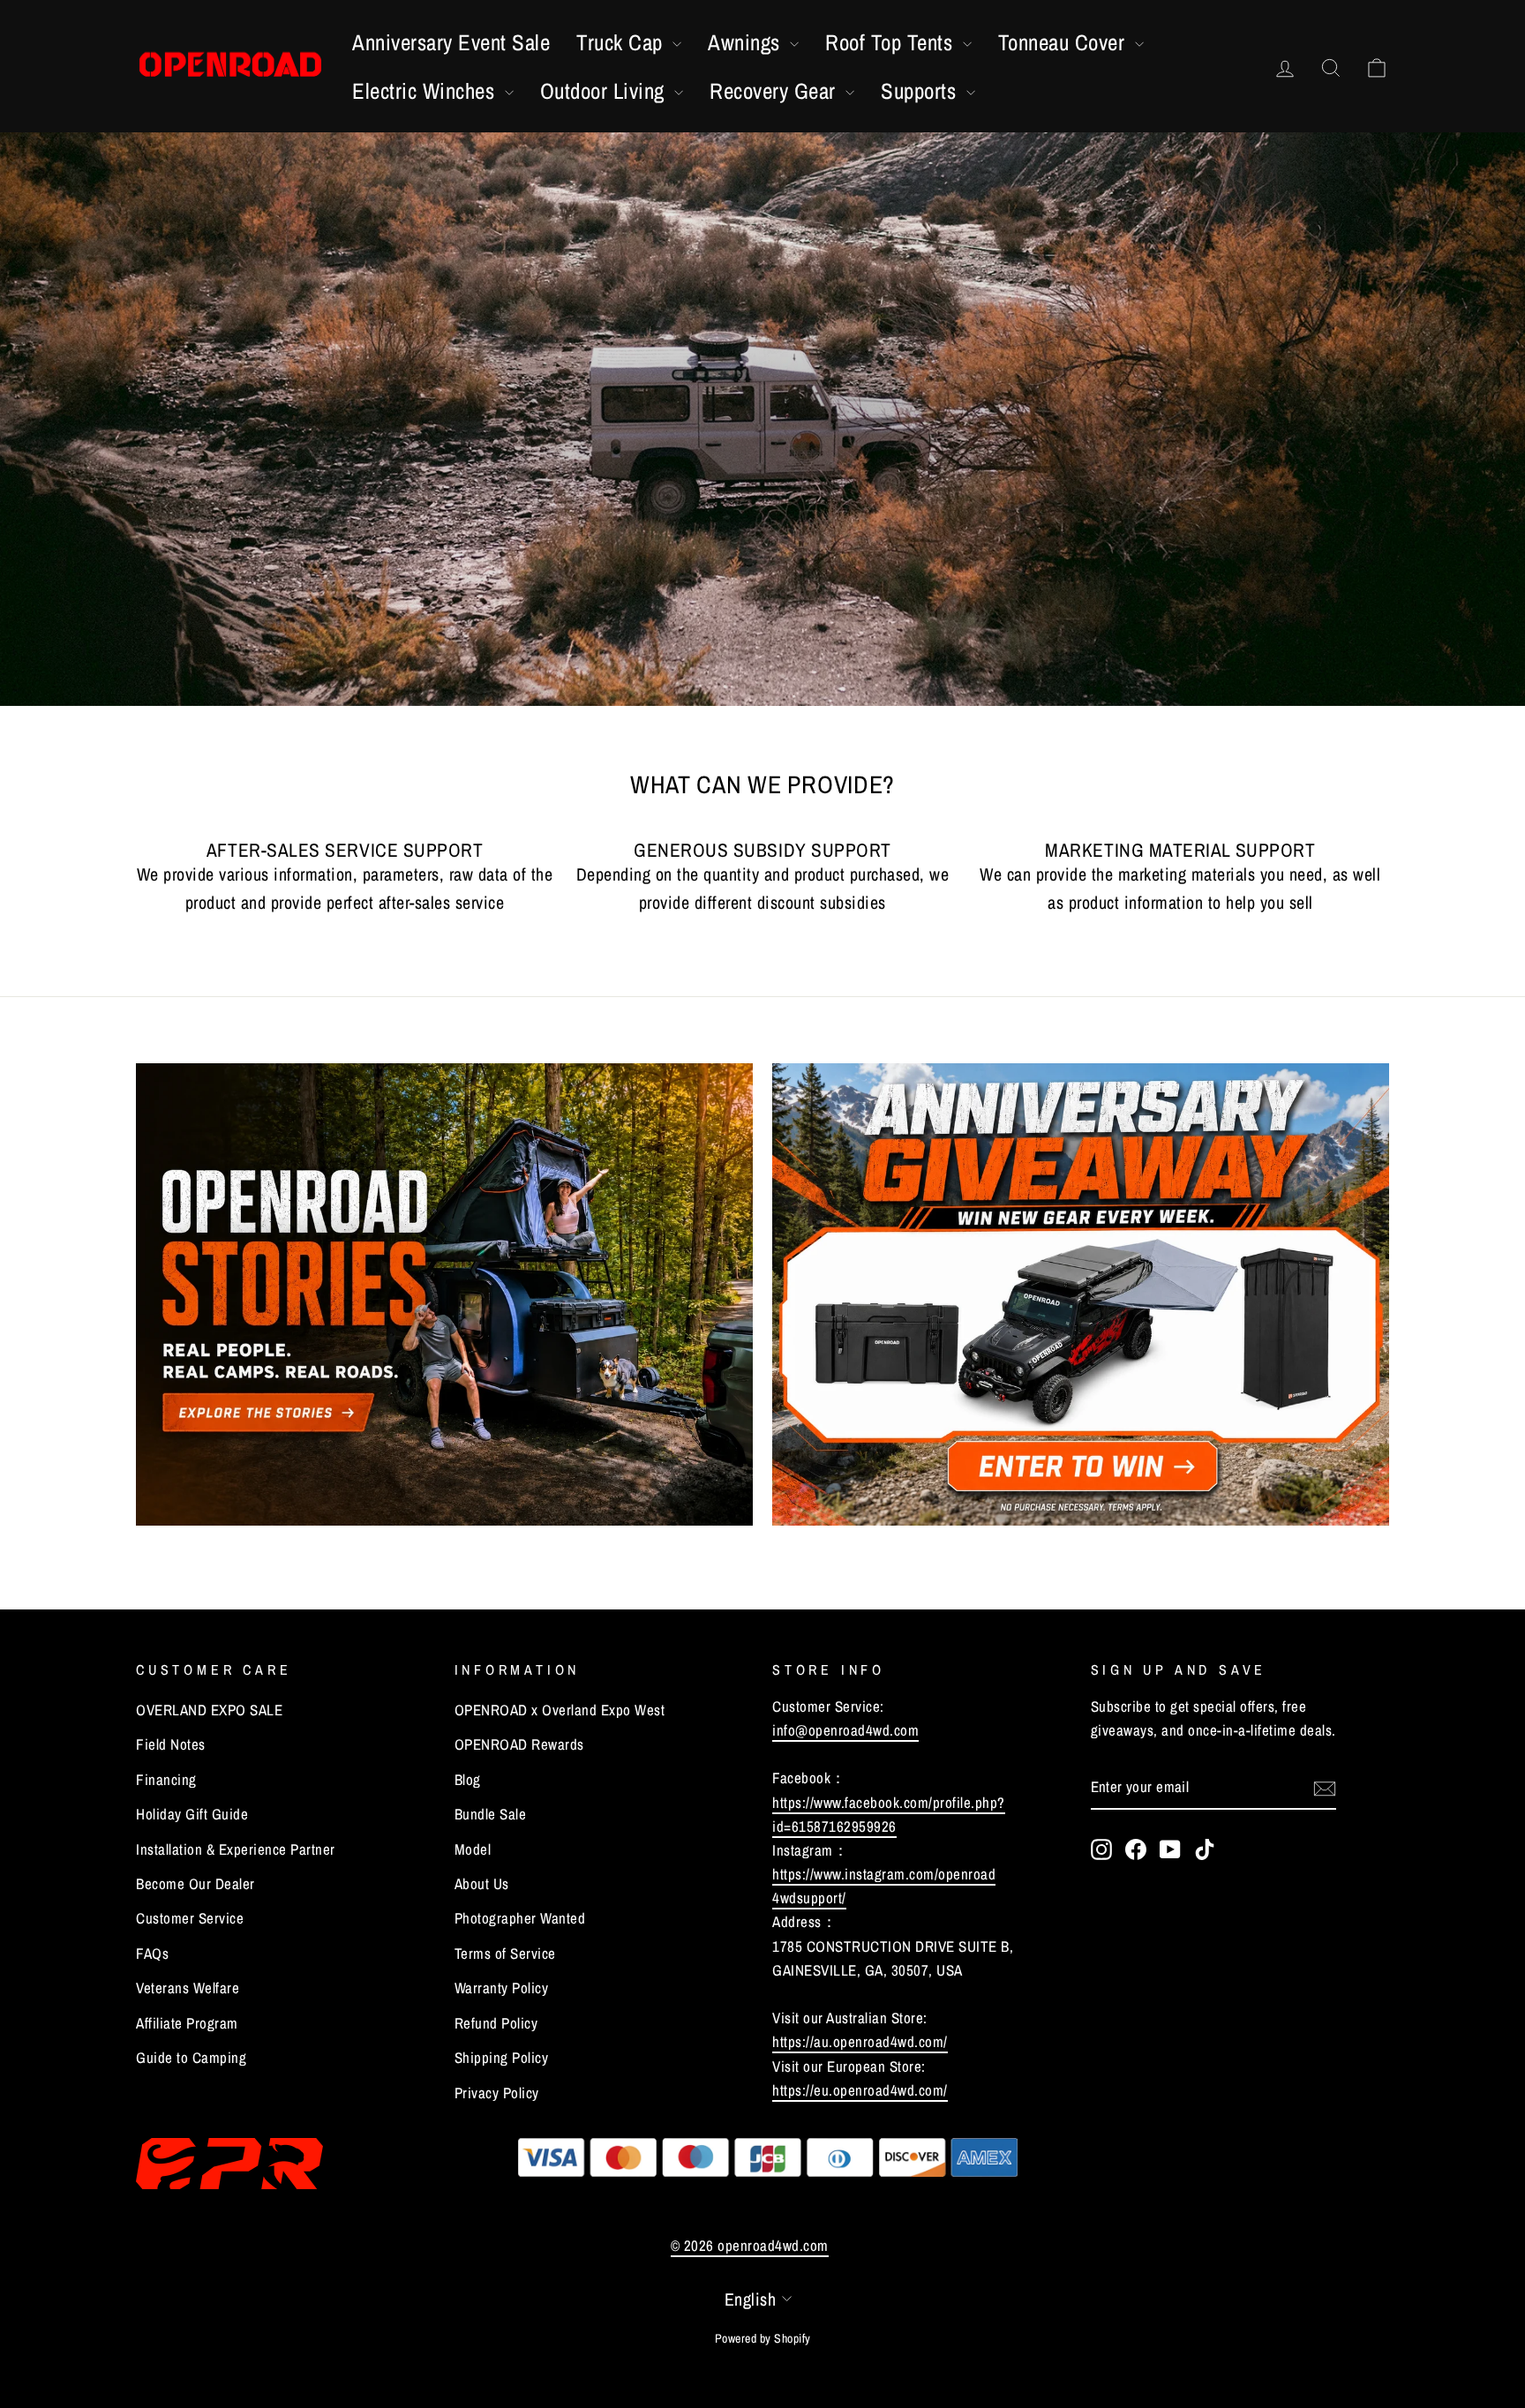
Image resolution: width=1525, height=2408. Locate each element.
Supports (921, 91)
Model (473, 1849)
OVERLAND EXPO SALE (209, 1710)
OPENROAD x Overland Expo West (560, 1710)
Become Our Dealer (195, 1883)
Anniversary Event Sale (451, 42)
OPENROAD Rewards (519, 1744)
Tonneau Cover (1064, 42)
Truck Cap (622, 42)
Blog (468, 1779)
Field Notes (171, 1744)
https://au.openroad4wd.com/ (860, 2041)
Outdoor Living (605, 91)
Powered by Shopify (763, 2338)
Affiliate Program (187, 2023)
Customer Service (190, 1918)
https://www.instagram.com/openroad (884, 1874)
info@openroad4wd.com (845, 1730)
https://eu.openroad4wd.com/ (860, 2090)
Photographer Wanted (520, 1918)
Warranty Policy (502, 1988)
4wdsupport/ (809, 1898)
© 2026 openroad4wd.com (750, 2245)
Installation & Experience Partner (236, 1849)
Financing (166, 1779)
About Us (482, 1883)
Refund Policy (496, 2023)
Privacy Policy (497, 2093)
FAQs (152, 1953)
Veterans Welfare (188, 1988)
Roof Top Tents (892, 42)
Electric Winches (426, 91)
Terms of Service (505, 1953)
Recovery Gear (775, 91)
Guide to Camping (191, 2057)
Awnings (747, 42)
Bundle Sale (491, 1814)
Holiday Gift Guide (192, 1814)
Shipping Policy (502, 2057)
